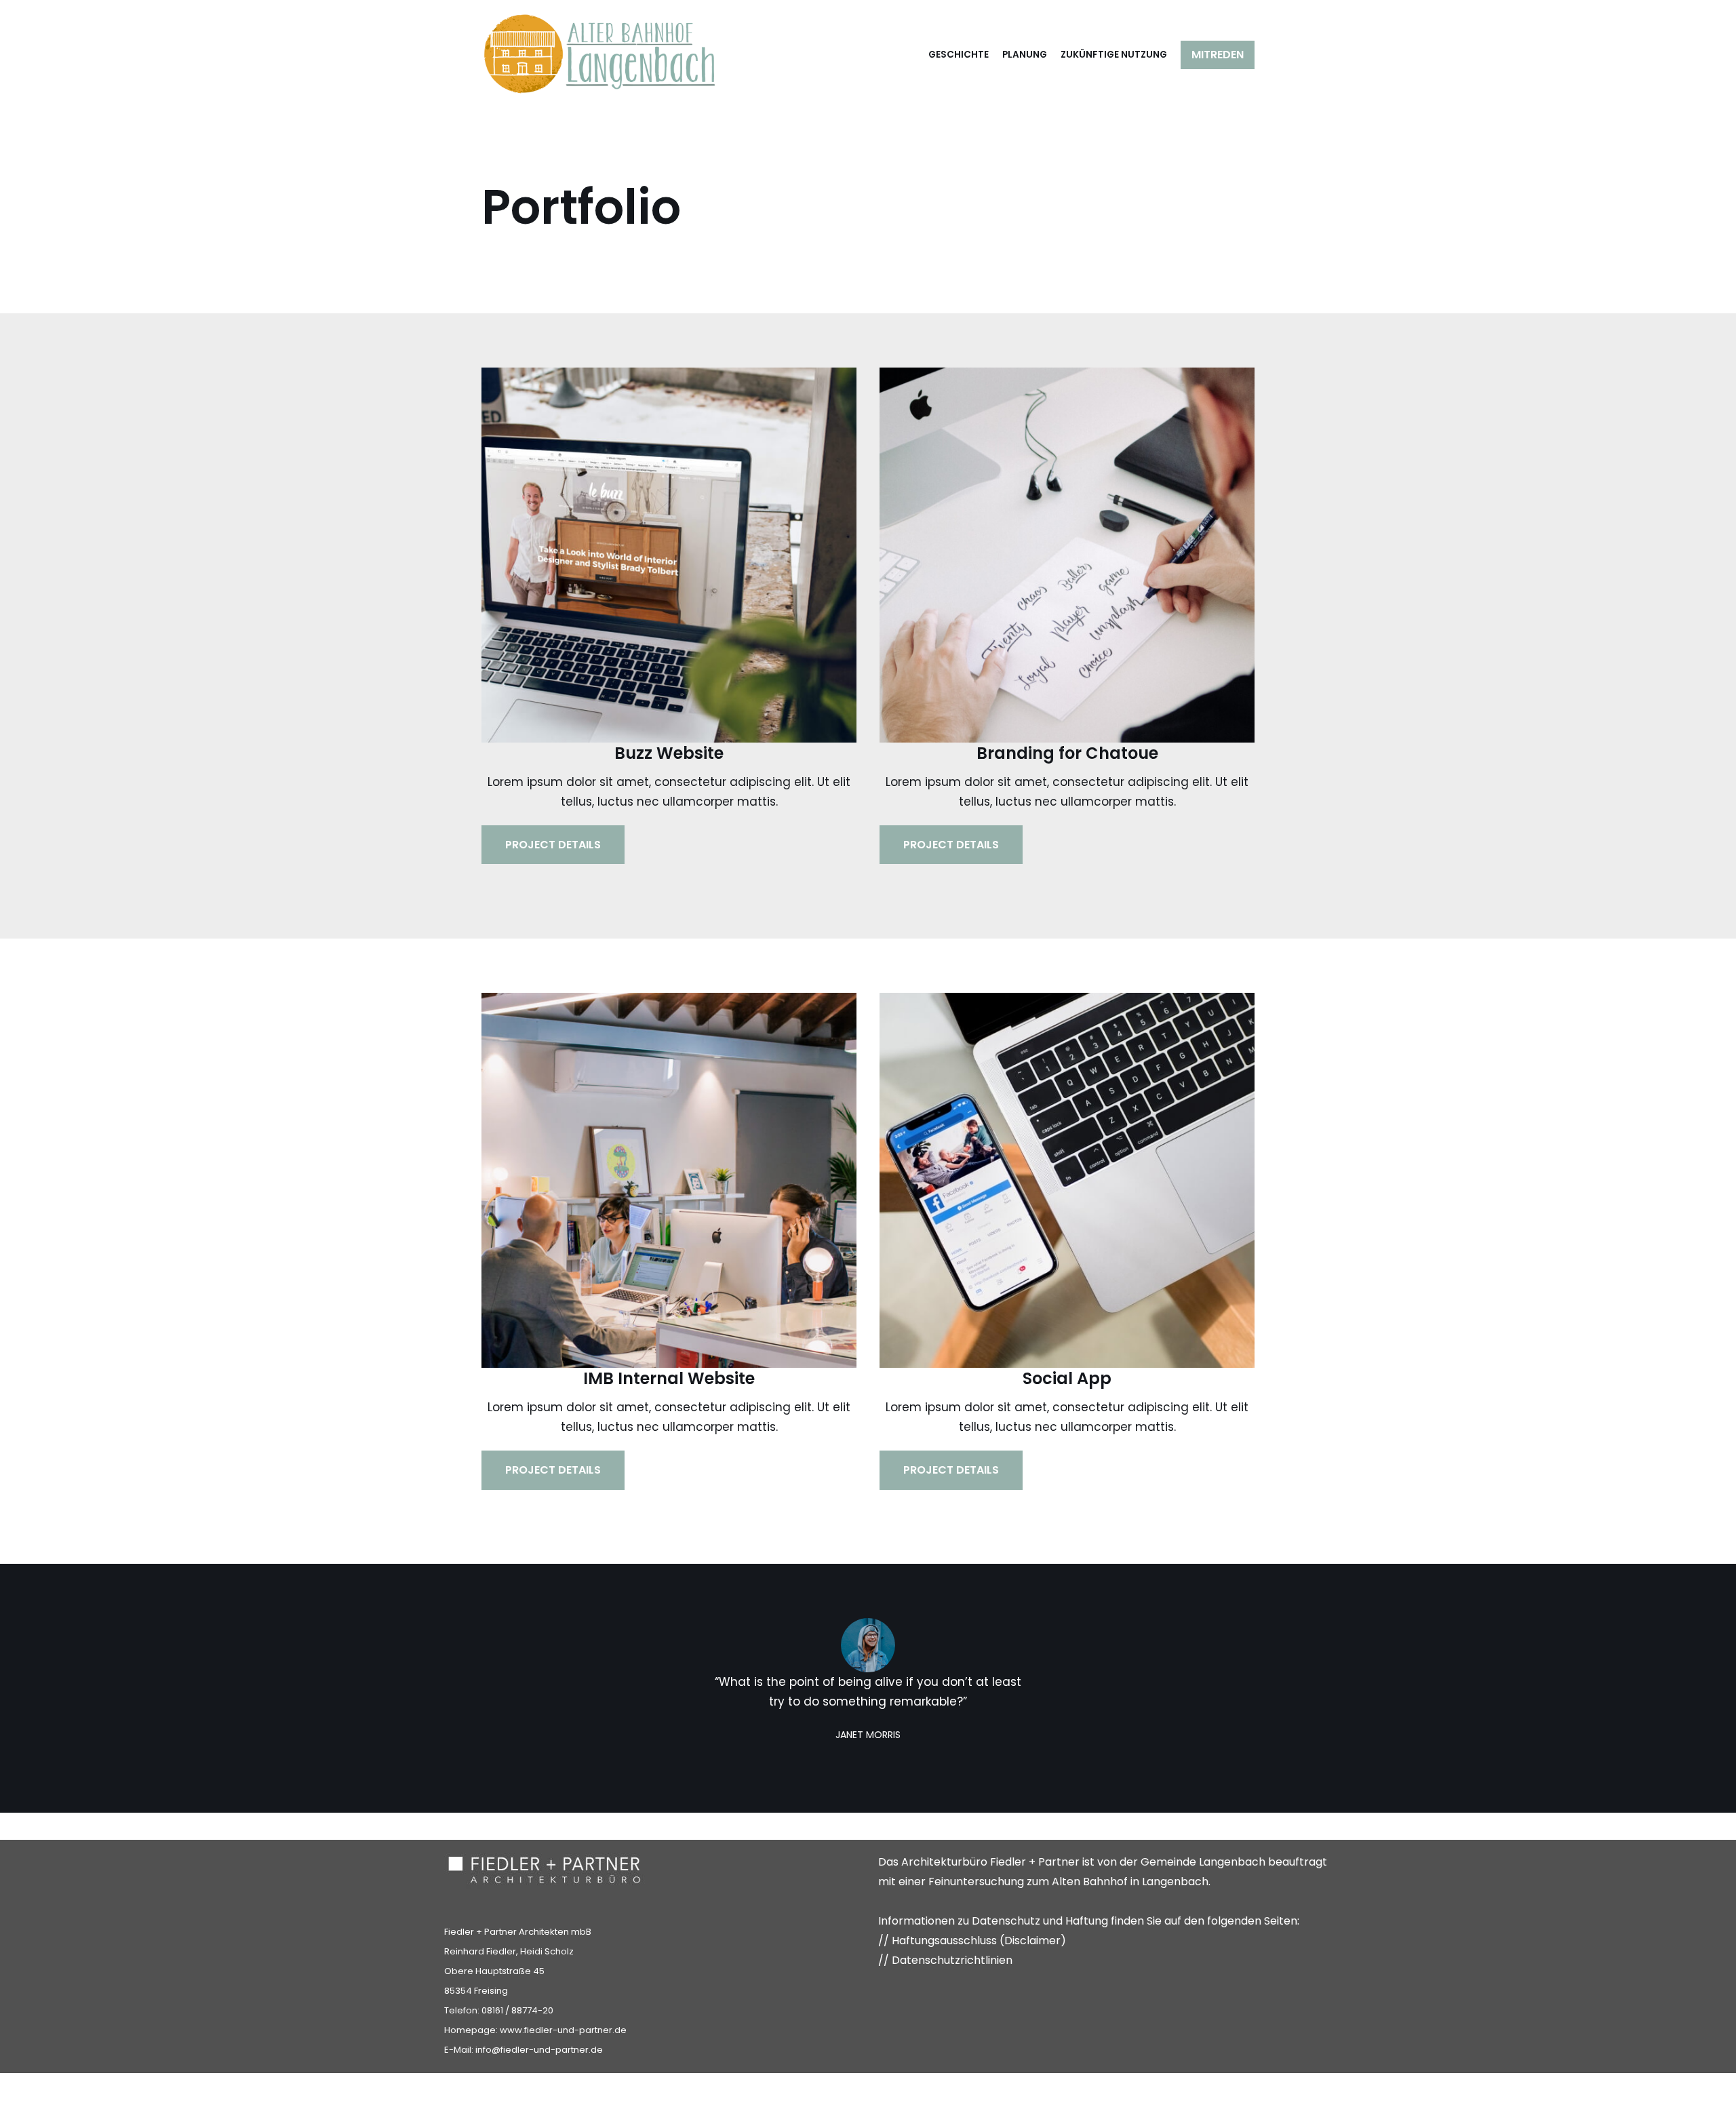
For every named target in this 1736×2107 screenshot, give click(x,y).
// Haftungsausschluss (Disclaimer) (972, 1941)
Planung (1025, 55)
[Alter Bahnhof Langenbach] (600, 55)
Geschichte (959, 55)
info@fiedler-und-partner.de (539, 2050)
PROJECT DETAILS (553, 845)
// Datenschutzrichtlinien (945, 1960)
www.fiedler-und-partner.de (563, 2030)
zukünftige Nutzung (1114, 55)
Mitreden (1218, 55)
